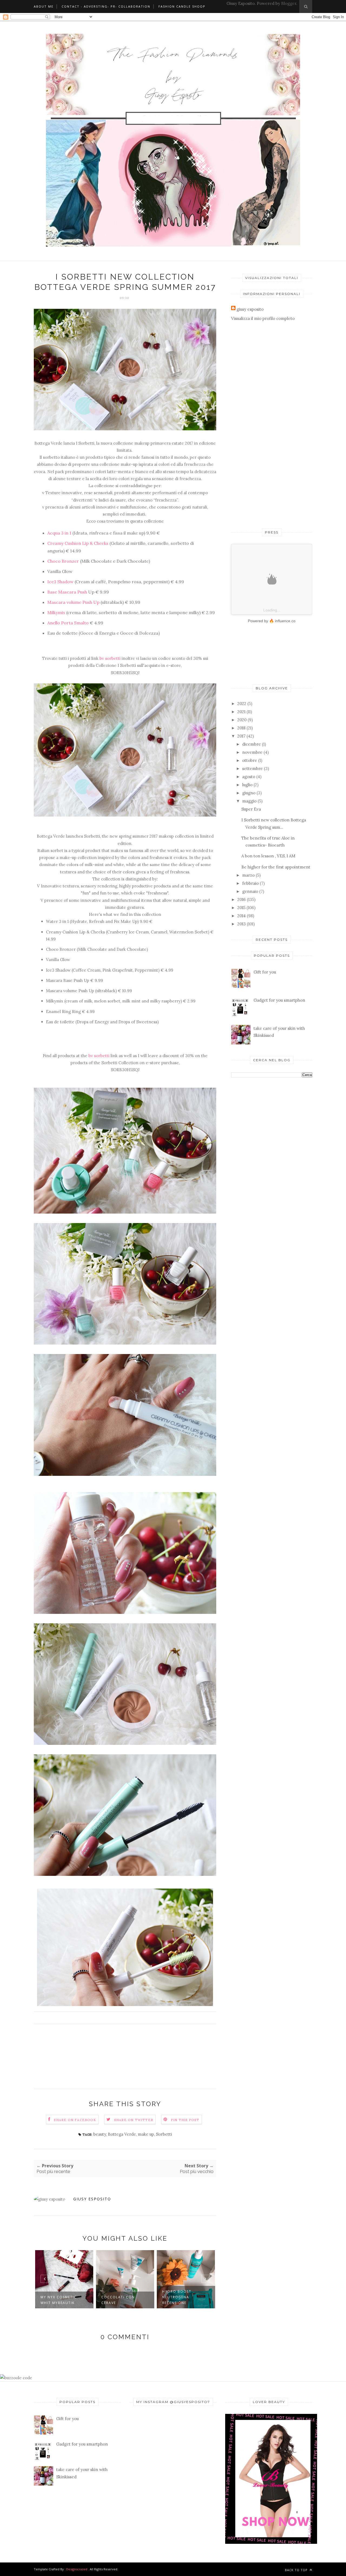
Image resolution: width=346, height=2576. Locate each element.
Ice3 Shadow (60, 582)
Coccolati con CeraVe (57, 2300)
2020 (242, 720)
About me (44, 6)
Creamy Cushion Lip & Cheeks (78, 543)
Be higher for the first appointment (276, 867)
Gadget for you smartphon (279, 1000)
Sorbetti (164, 2134)
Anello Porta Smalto (68, 623)
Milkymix (57, 612)
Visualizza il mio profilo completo (263, 318)
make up (146, 2134)
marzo (248, 875)
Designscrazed (77, 2569)
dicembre (252, 744)
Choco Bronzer (63, 561)
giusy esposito (92, 2199)
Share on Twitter (134, 2120)
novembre (252, 752)
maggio (249, 801)
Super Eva (251, 809)
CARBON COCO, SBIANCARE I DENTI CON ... (181, 2297)
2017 (241, 736)
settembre (252, 768)
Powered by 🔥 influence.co (272, 621)
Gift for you (265, 972)
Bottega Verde (122, 2134)
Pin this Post (185, 2120)
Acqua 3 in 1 (60, 533)
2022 (242, 704)
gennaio (250, 891)
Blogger (289, 3)
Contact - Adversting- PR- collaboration (106, 6)
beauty (100, 2134)
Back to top (297, 2570)
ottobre (250, 760)
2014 (242, 916)
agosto (249, 777)
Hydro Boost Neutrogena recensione (116, 2297)
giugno (249, 793)
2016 (242, 899)
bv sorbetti (110, 658)
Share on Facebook (75, 2120)
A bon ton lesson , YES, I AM (268, 856)
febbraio (250, 883)
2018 (241, 728)
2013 (242, 924)
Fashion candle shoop (182, 6)
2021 (241, 712)
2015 (241, 908)
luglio (247, 785)
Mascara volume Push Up (74, 602)
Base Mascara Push (67, 592)
